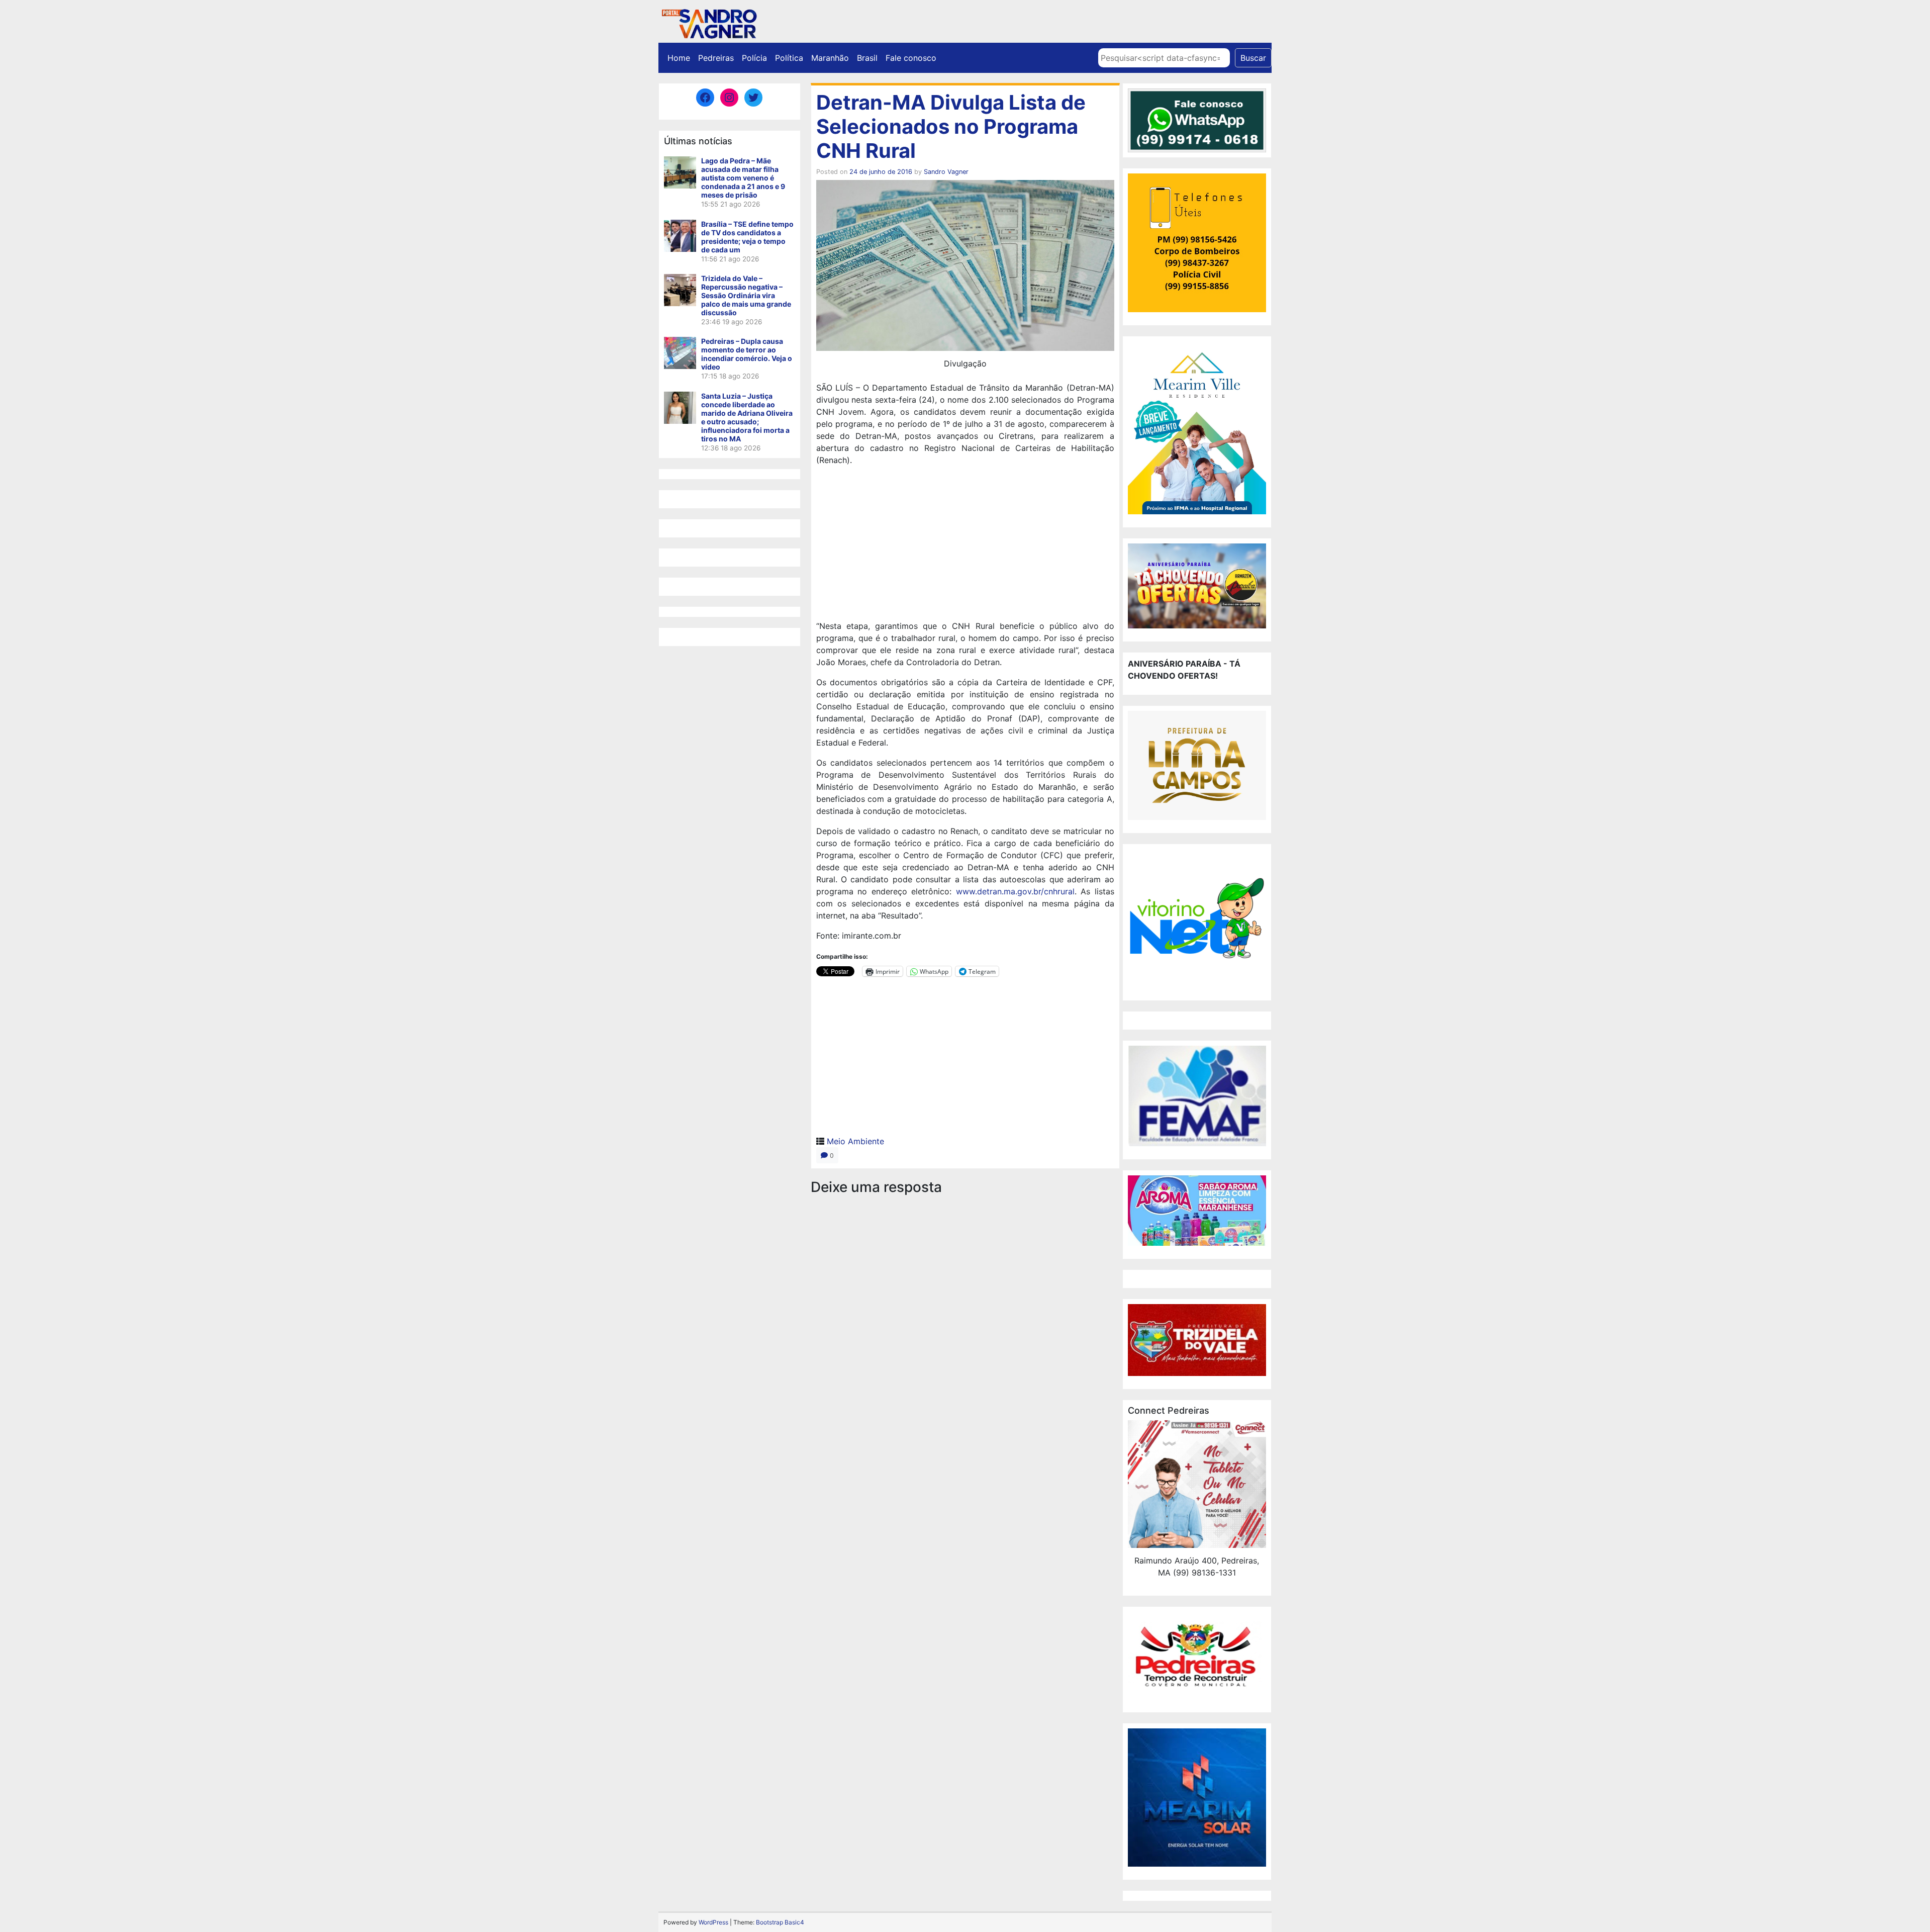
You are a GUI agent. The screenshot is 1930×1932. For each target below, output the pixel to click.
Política (789, 58)
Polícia (754, 58)
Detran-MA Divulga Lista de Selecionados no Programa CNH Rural (951, 126)
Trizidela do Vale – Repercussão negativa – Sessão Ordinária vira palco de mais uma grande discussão (746, 295)
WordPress (713, 1922)
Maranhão (830, 58)
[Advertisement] (965, 544)
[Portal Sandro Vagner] (709, 22)
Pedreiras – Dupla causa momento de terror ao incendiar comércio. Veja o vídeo (747, 354)
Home (679, 58)
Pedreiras (716, 58)
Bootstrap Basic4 (780, 1922)
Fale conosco (911, 58)
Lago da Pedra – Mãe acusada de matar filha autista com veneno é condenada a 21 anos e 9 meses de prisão (743, 178)
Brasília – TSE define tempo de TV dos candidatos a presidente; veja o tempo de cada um (747, 237)
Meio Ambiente (855, 1141)
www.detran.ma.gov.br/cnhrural (1015, 891)
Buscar (1253, 58)
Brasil (867, 58)
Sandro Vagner (946, 172)
